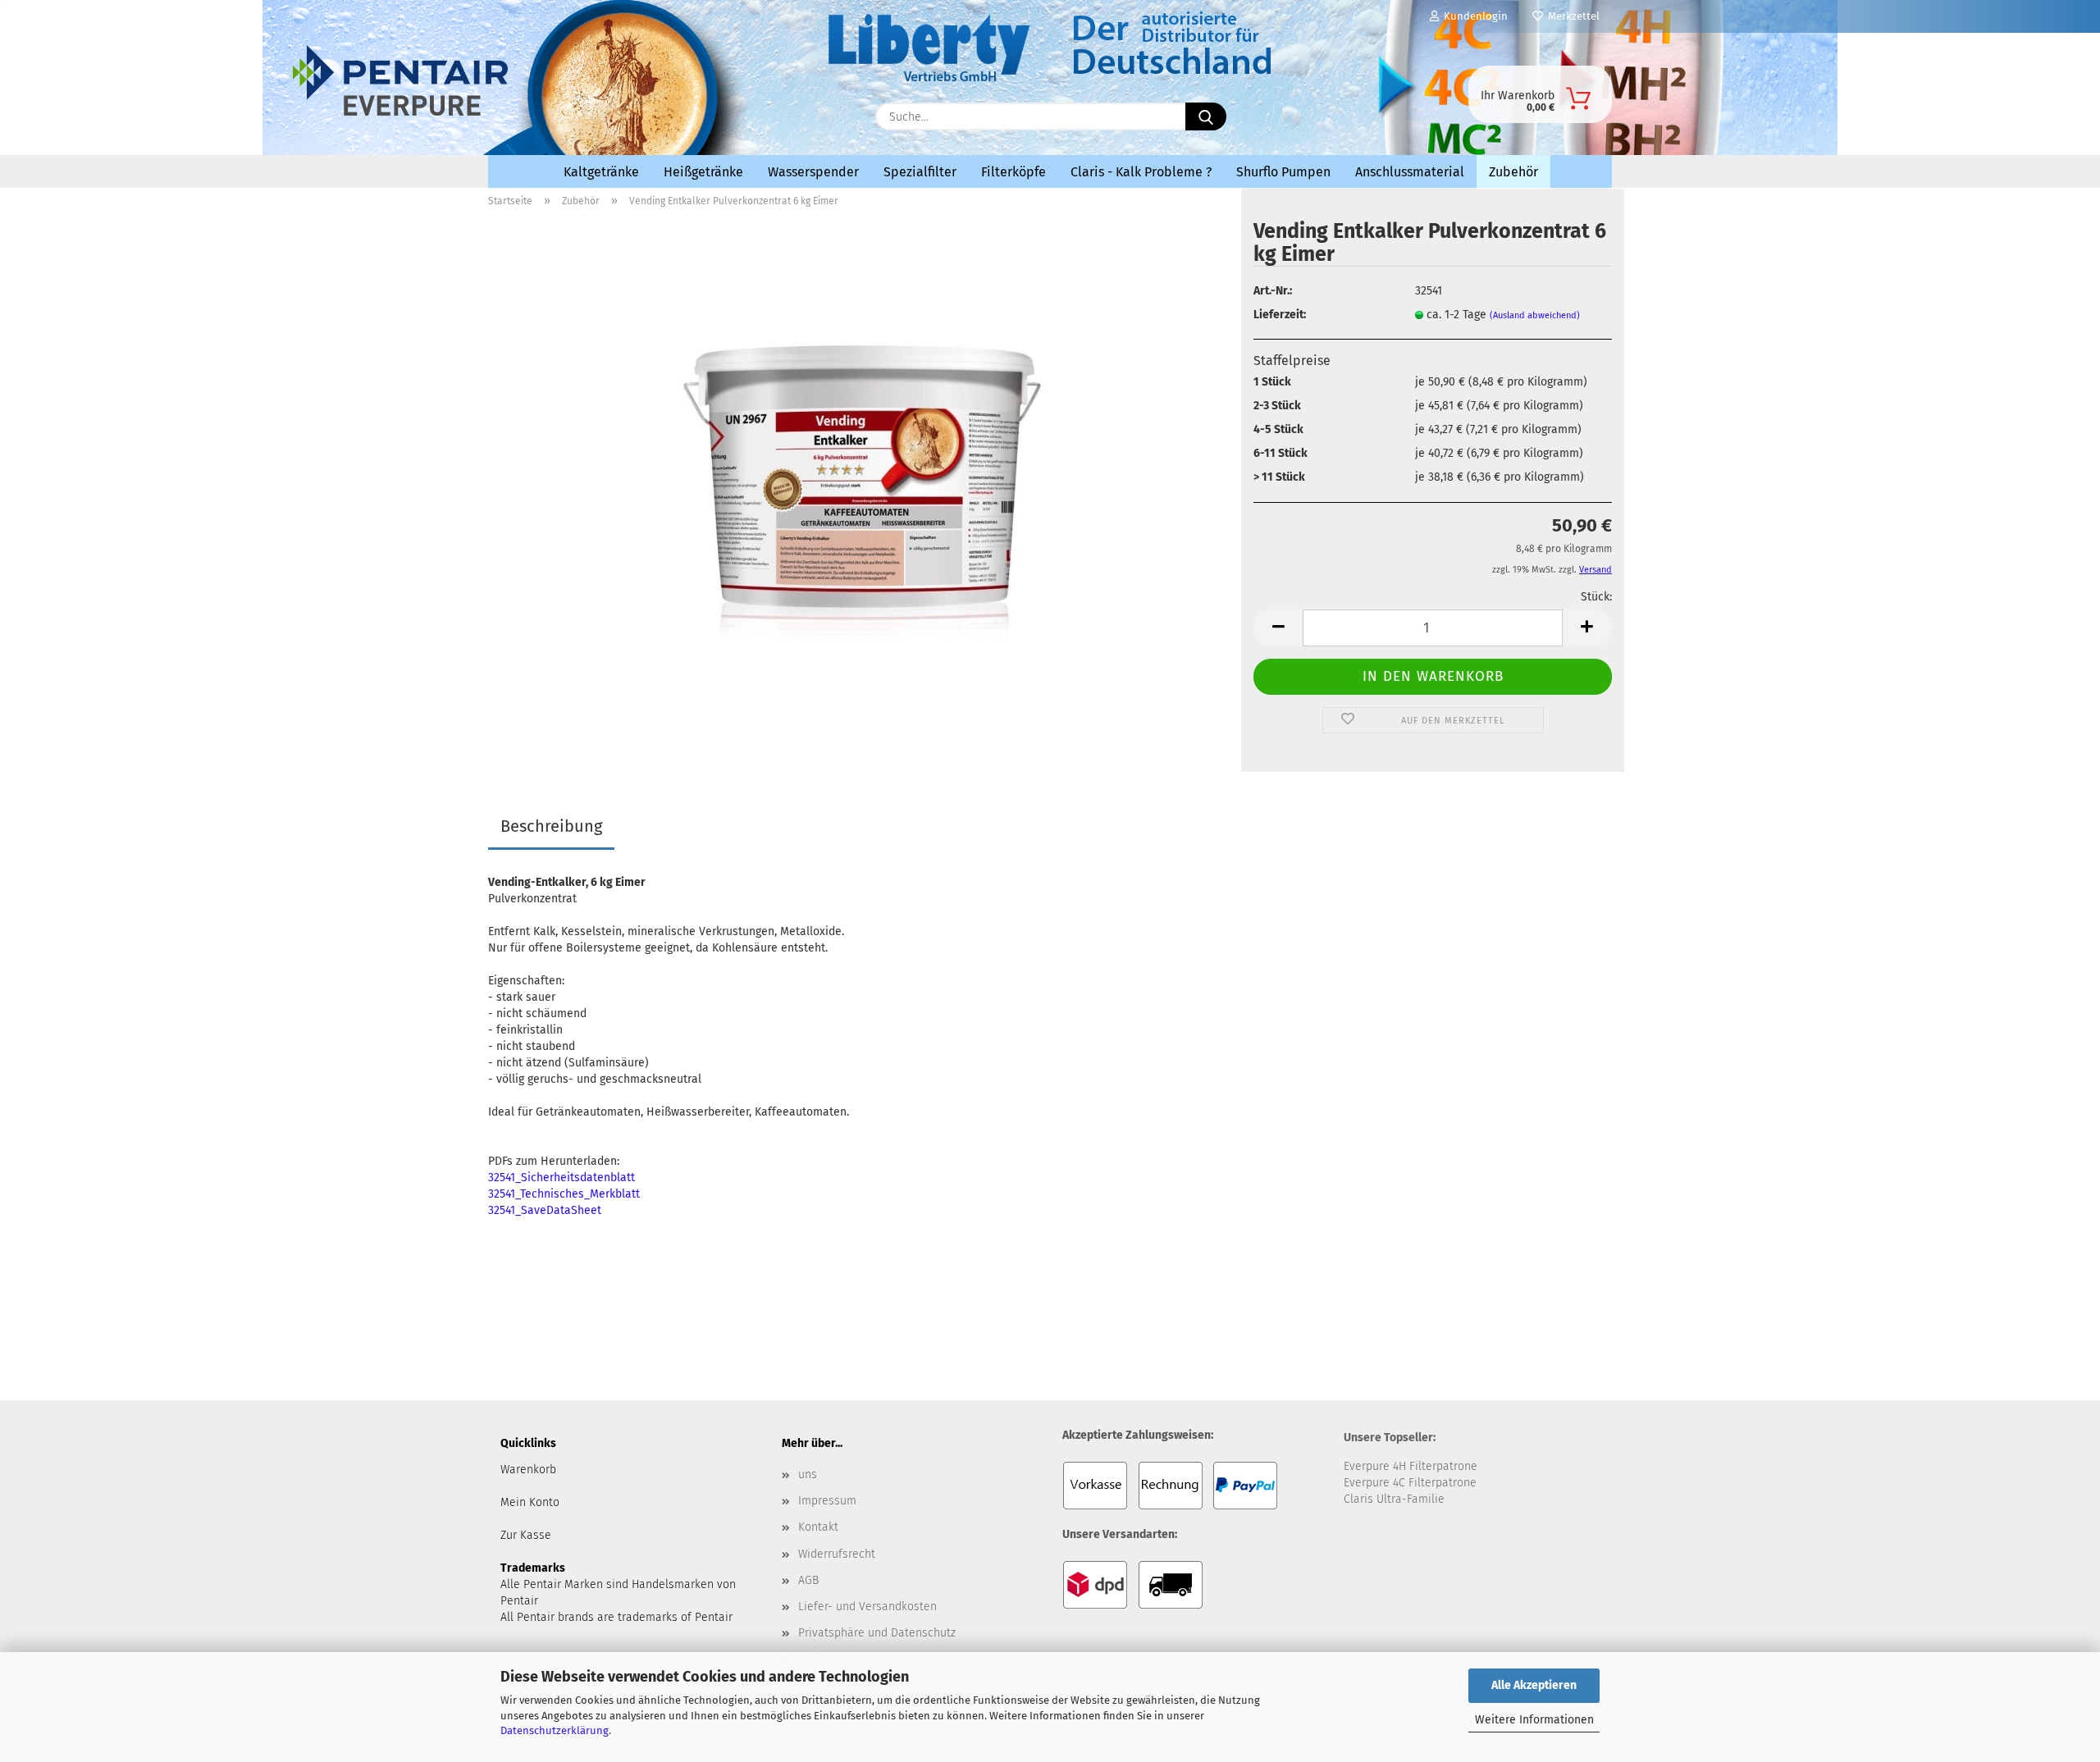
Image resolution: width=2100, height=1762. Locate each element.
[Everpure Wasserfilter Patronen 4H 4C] (632, 112)
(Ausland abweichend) (1535, 315)
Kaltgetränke (601, 172)
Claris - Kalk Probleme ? (1141, 172)
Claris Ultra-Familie (1394, 1499)
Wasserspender (813, 172)
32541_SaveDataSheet (545, 1210)
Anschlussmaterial (1410, 172)
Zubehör (1513, 172)
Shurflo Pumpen (1283, 172)
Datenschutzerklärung (555, 1730)
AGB (808, 1580)
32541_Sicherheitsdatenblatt (562, 1178)
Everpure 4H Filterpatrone (1411, 1466)
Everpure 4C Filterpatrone (1410, 1483)
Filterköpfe (1013, 172)
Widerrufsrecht (837, 1554)
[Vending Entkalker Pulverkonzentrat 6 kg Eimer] (858, 488)
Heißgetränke (703, 172)
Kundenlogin (1473, 16)
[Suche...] (1206, 116)
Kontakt (818, 1527)
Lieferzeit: (1280, 315)
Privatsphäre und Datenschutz (877, 1633)
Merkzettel (1571, 16)
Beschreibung (551, 826)
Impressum (827, 1501)
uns (808, 1474)
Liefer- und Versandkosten (867, 1607)
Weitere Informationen (1534, 1720)
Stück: (1596, 597)
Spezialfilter (920, 172)
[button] (1278, 628)
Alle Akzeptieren (1534, 1685)
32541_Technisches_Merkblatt (564, 1194)
